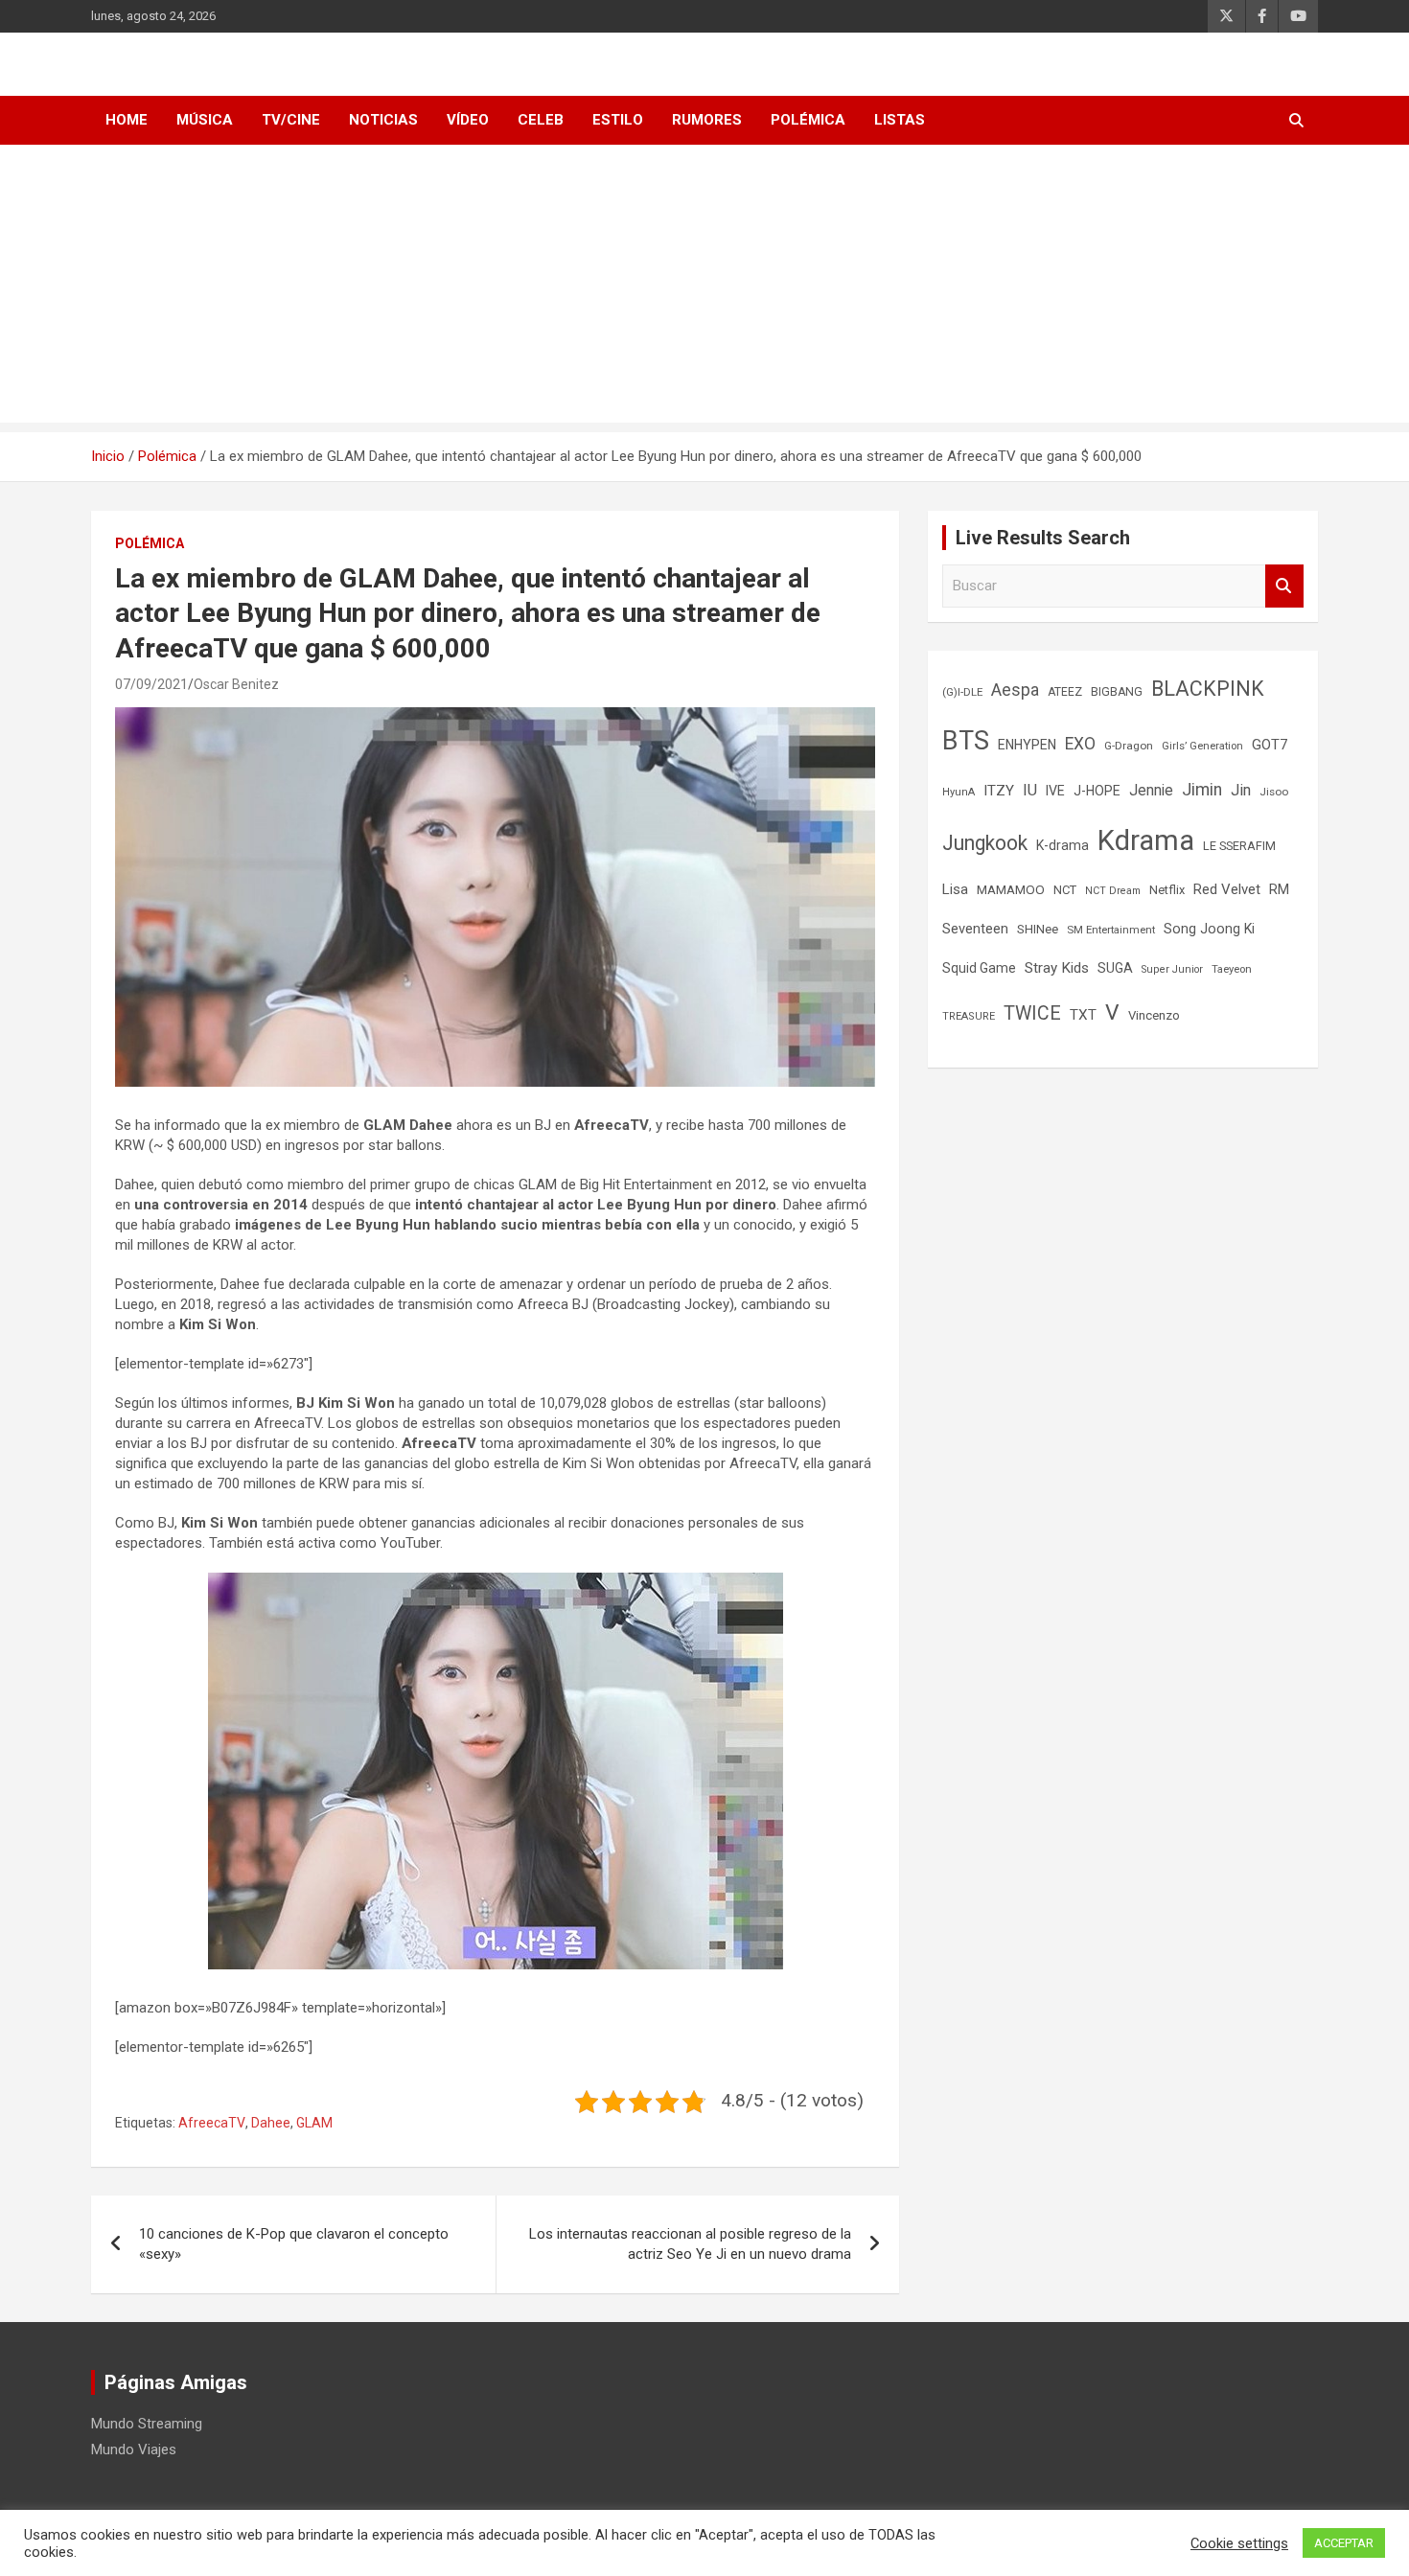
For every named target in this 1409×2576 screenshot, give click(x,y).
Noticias (383, 120)
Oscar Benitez (236, 684)
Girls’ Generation (1202, 746)
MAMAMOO (1011, 889)
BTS (966, 741)
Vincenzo (1154, 1015)
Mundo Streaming (147, 2424)
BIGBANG (1117, 692)
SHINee (1038, 929)
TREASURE (969, 1016)
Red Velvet (1227, 889)
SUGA (1115, 968)
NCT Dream (1113, 891)
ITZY (999, 791)
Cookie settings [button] (1239, 2543)
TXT (1083, 1015)
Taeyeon (1232, 969)
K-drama (1063, 845)
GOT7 (1270, 745)
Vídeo (468, 120)
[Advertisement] (704, 288)
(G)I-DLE (962, 692)
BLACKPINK (1208, 689)
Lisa (955, 889)
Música (205, 120)
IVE (1055, 791)
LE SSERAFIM (1239, 846)
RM (1279, 889)
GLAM (314, 2123)
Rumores (707, 120)
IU (1030, 790)
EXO (1080, 744)
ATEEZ (1065, 692)
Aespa (1015, 690)
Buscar (1284, 586)
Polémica (808, 120)
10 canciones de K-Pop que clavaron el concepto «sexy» (294, 2244)
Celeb (541, 120)
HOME (127, 120)
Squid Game (979, 968)
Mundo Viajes (134, 2449)
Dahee (271, 2123)
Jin (1241, 790)
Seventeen (975, 929)
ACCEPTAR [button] (1344, 2543)
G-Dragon (1129, 746)
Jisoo (1274, 792)
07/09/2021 (151, 684)
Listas (900, 120)
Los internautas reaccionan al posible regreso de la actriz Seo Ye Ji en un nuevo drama (690, 2244)
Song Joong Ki (1209, 929)
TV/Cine (291, 120)
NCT (1065, 890)
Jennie (1151, 791)
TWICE (1032, 1013)
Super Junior (1172, 969)
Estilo (618, 120)
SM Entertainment (1111, 930)
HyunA (959, 792)
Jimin (1202, 790)
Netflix (1167, 890)
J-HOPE (1097, 791)
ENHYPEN (1027, 745)
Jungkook (985, 843)
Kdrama (1146, 840)
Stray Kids (1057, 968)
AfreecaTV (212, 2123)
